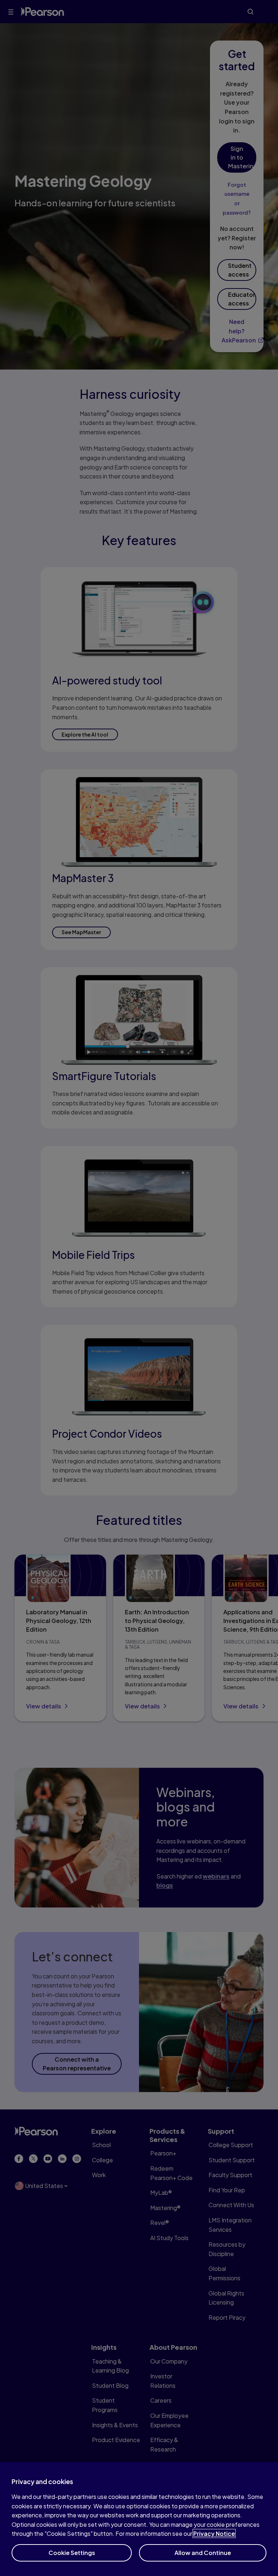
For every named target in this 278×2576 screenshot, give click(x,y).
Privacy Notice (214, 2533)
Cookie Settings (72, 2553)
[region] (139, 2519)
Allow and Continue (203, 2553)
